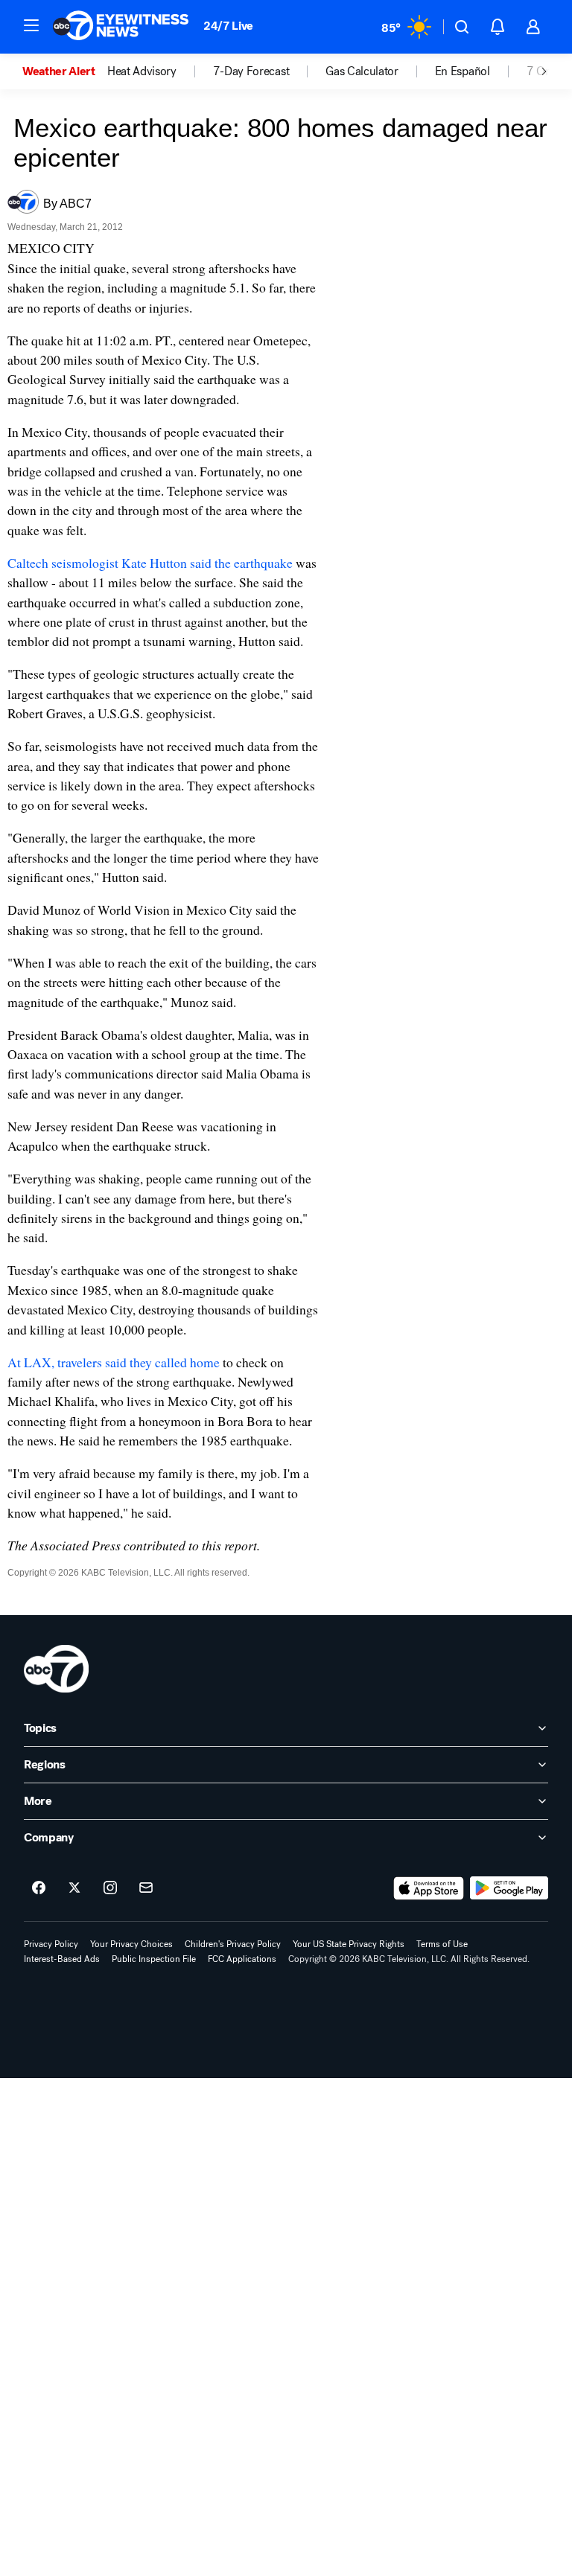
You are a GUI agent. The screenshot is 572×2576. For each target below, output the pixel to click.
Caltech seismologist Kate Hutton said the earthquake (150, 563)
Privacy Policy (51, 1944)
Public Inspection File (154, 1959)
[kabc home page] (56, 1669)
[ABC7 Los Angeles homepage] (121, 27)
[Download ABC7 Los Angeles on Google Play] (509, 1888)
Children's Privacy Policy (233, 1944)
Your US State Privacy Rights (349, 1944)
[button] (31, 25)
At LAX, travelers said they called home (114, 1362)
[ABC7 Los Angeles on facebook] (39, 1888)
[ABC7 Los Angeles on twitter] (74, 1888)
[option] (65, 71)
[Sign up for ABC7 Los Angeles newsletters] (146, 1888)
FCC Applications (242, 1959)
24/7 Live (228, 26)
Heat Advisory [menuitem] (142, 71)
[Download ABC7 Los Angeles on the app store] (429, 1888)
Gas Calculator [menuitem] (362, 71)
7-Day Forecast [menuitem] (251, 71)
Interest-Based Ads (62, 1959)
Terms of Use (442, 1944)
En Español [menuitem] (463, 71)
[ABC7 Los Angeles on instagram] (110, 1888)
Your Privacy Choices (131, 1944)
